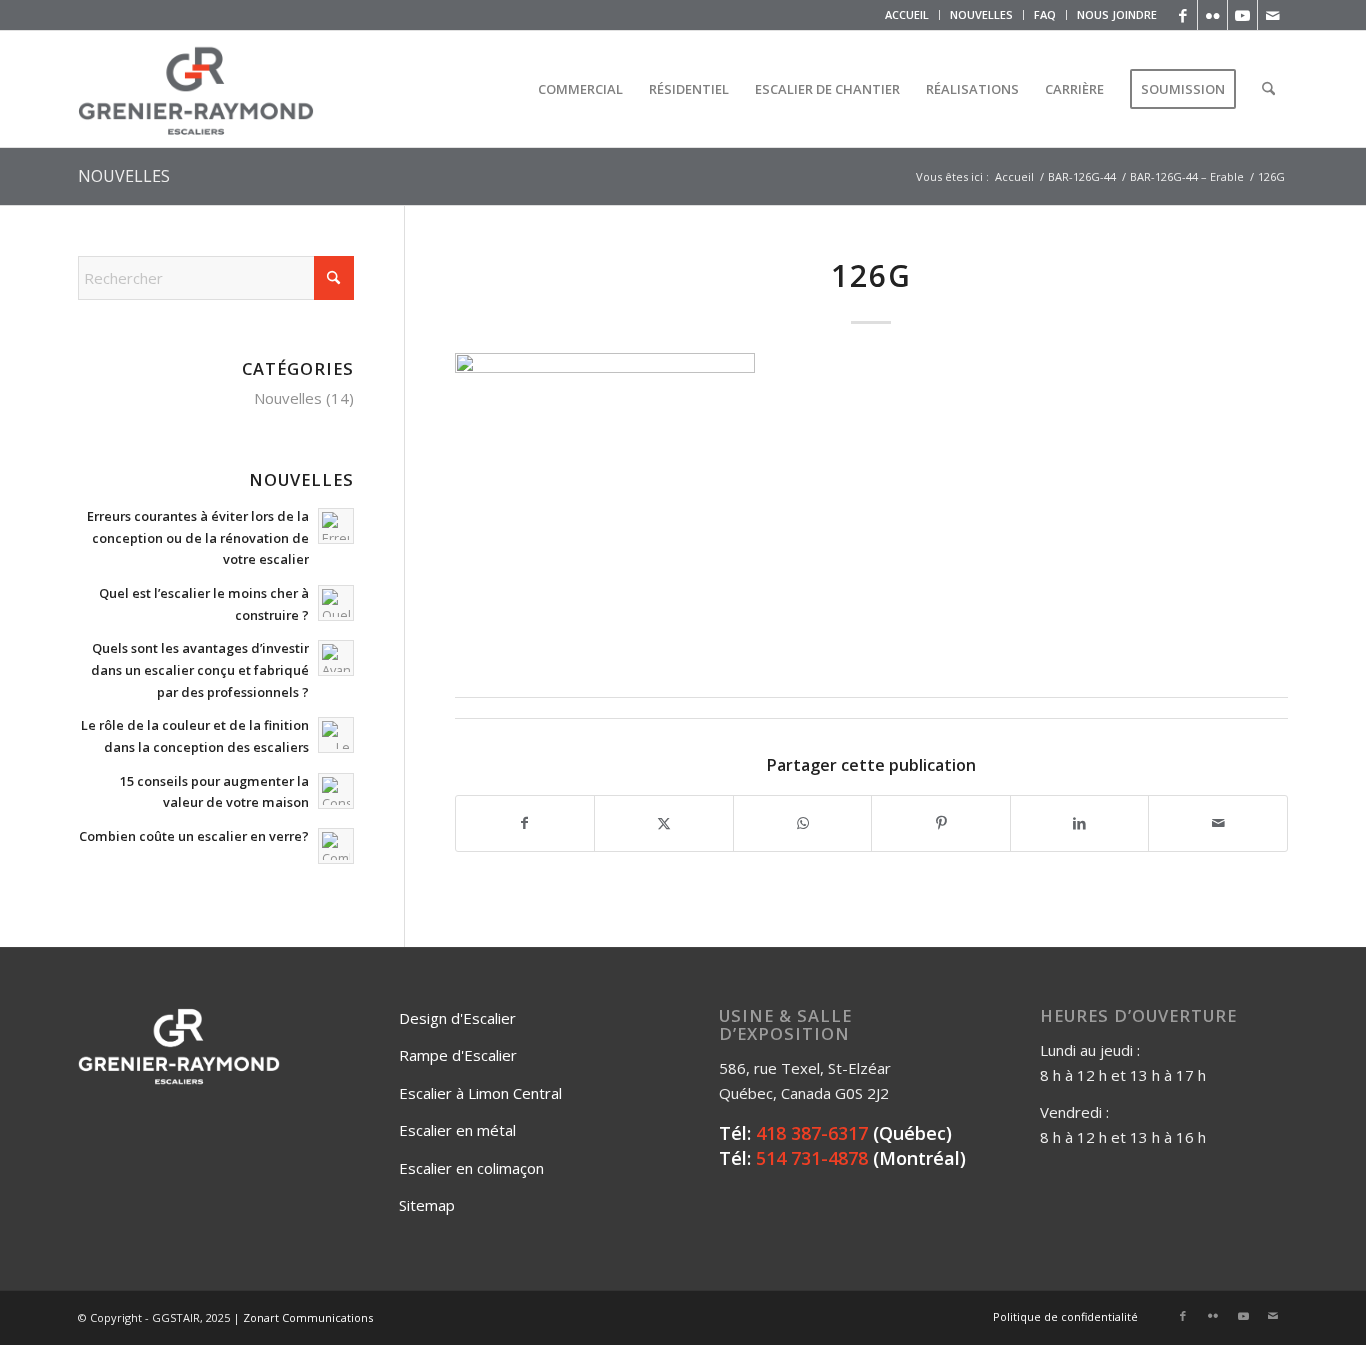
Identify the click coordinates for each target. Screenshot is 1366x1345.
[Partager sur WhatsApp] (803, 823)
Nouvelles (288, 398)
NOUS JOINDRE (1117, 14)
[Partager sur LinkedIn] (1080, 823)
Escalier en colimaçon (471, 1168)
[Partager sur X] (664, 823)
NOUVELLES (981, 14)
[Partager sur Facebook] (525, 823)
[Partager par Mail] (1218, 823)
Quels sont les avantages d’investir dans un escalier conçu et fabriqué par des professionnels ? (200, 669)
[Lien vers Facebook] (1182, 15)
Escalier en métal (457, 1130)
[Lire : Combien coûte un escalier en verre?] (336, 846)
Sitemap (427, 1205)
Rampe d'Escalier (458, 1055)
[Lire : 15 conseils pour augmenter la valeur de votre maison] (336, 791)
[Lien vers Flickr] (1212, 15)
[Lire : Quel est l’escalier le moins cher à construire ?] (336, 603)
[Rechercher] (1268, 89)
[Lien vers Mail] (1273, 15)
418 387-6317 (812, 1133)
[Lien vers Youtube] (1242, 15)
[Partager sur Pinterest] (941, 823)
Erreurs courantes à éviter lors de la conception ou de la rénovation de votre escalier (198, 537)
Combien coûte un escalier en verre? (194, 836)
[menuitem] (907, 15)
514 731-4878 (812, 1158)
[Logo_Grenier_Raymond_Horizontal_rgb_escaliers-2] (196, 89)
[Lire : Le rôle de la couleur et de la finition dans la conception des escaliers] (336, 735)
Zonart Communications (308, 1317)
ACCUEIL (907, 14)
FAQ (1045, 14)
